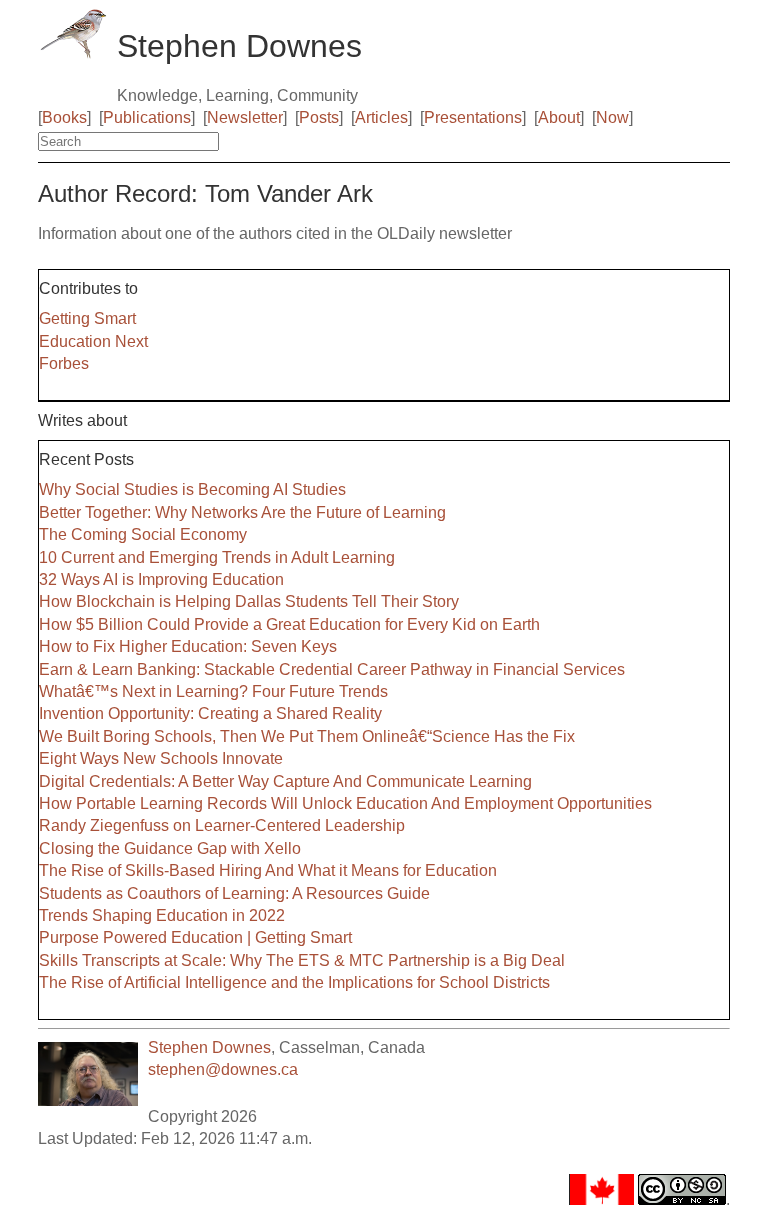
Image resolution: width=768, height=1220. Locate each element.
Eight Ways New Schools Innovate (161, 758)
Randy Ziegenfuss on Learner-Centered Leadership (222, 825)
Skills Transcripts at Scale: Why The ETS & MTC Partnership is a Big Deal (302, 960)
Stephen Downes (209, 1047)
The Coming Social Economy (143, 534)
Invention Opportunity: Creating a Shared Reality (210, 713)
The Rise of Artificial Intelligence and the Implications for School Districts (294, 982)
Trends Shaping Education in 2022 (162, 915)
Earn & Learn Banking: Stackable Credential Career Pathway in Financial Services (332, 669)
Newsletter (245, 117)
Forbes (64, 363)
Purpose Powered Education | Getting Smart (195, 937)
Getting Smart (87, 318)
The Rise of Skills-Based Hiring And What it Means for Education (268, 870)
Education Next (93, 341)
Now (612, 117)
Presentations (473, 117)
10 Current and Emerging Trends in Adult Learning (217, 557)
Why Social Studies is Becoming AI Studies (192, 489)
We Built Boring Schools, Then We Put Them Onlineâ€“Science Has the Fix (307, 736)
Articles (381, 117)
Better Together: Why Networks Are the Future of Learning (242, 512)
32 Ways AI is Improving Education (161, 579)
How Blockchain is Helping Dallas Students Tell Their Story (249, 601)
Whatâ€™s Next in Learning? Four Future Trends (213, 691)
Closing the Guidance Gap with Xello (170, 848)
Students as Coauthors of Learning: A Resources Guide (234, 893)
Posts (319, 117)
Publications (147, 117)
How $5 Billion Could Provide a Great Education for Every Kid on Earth (289, 624)
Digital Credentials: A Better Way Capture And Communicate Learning (285, 781)
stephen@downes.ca (223, 1069)
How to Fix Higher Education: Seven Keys (188, 646)
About (559, 117)
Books (64, 117)
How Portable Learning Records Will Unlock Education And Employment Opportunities (345, 803)
